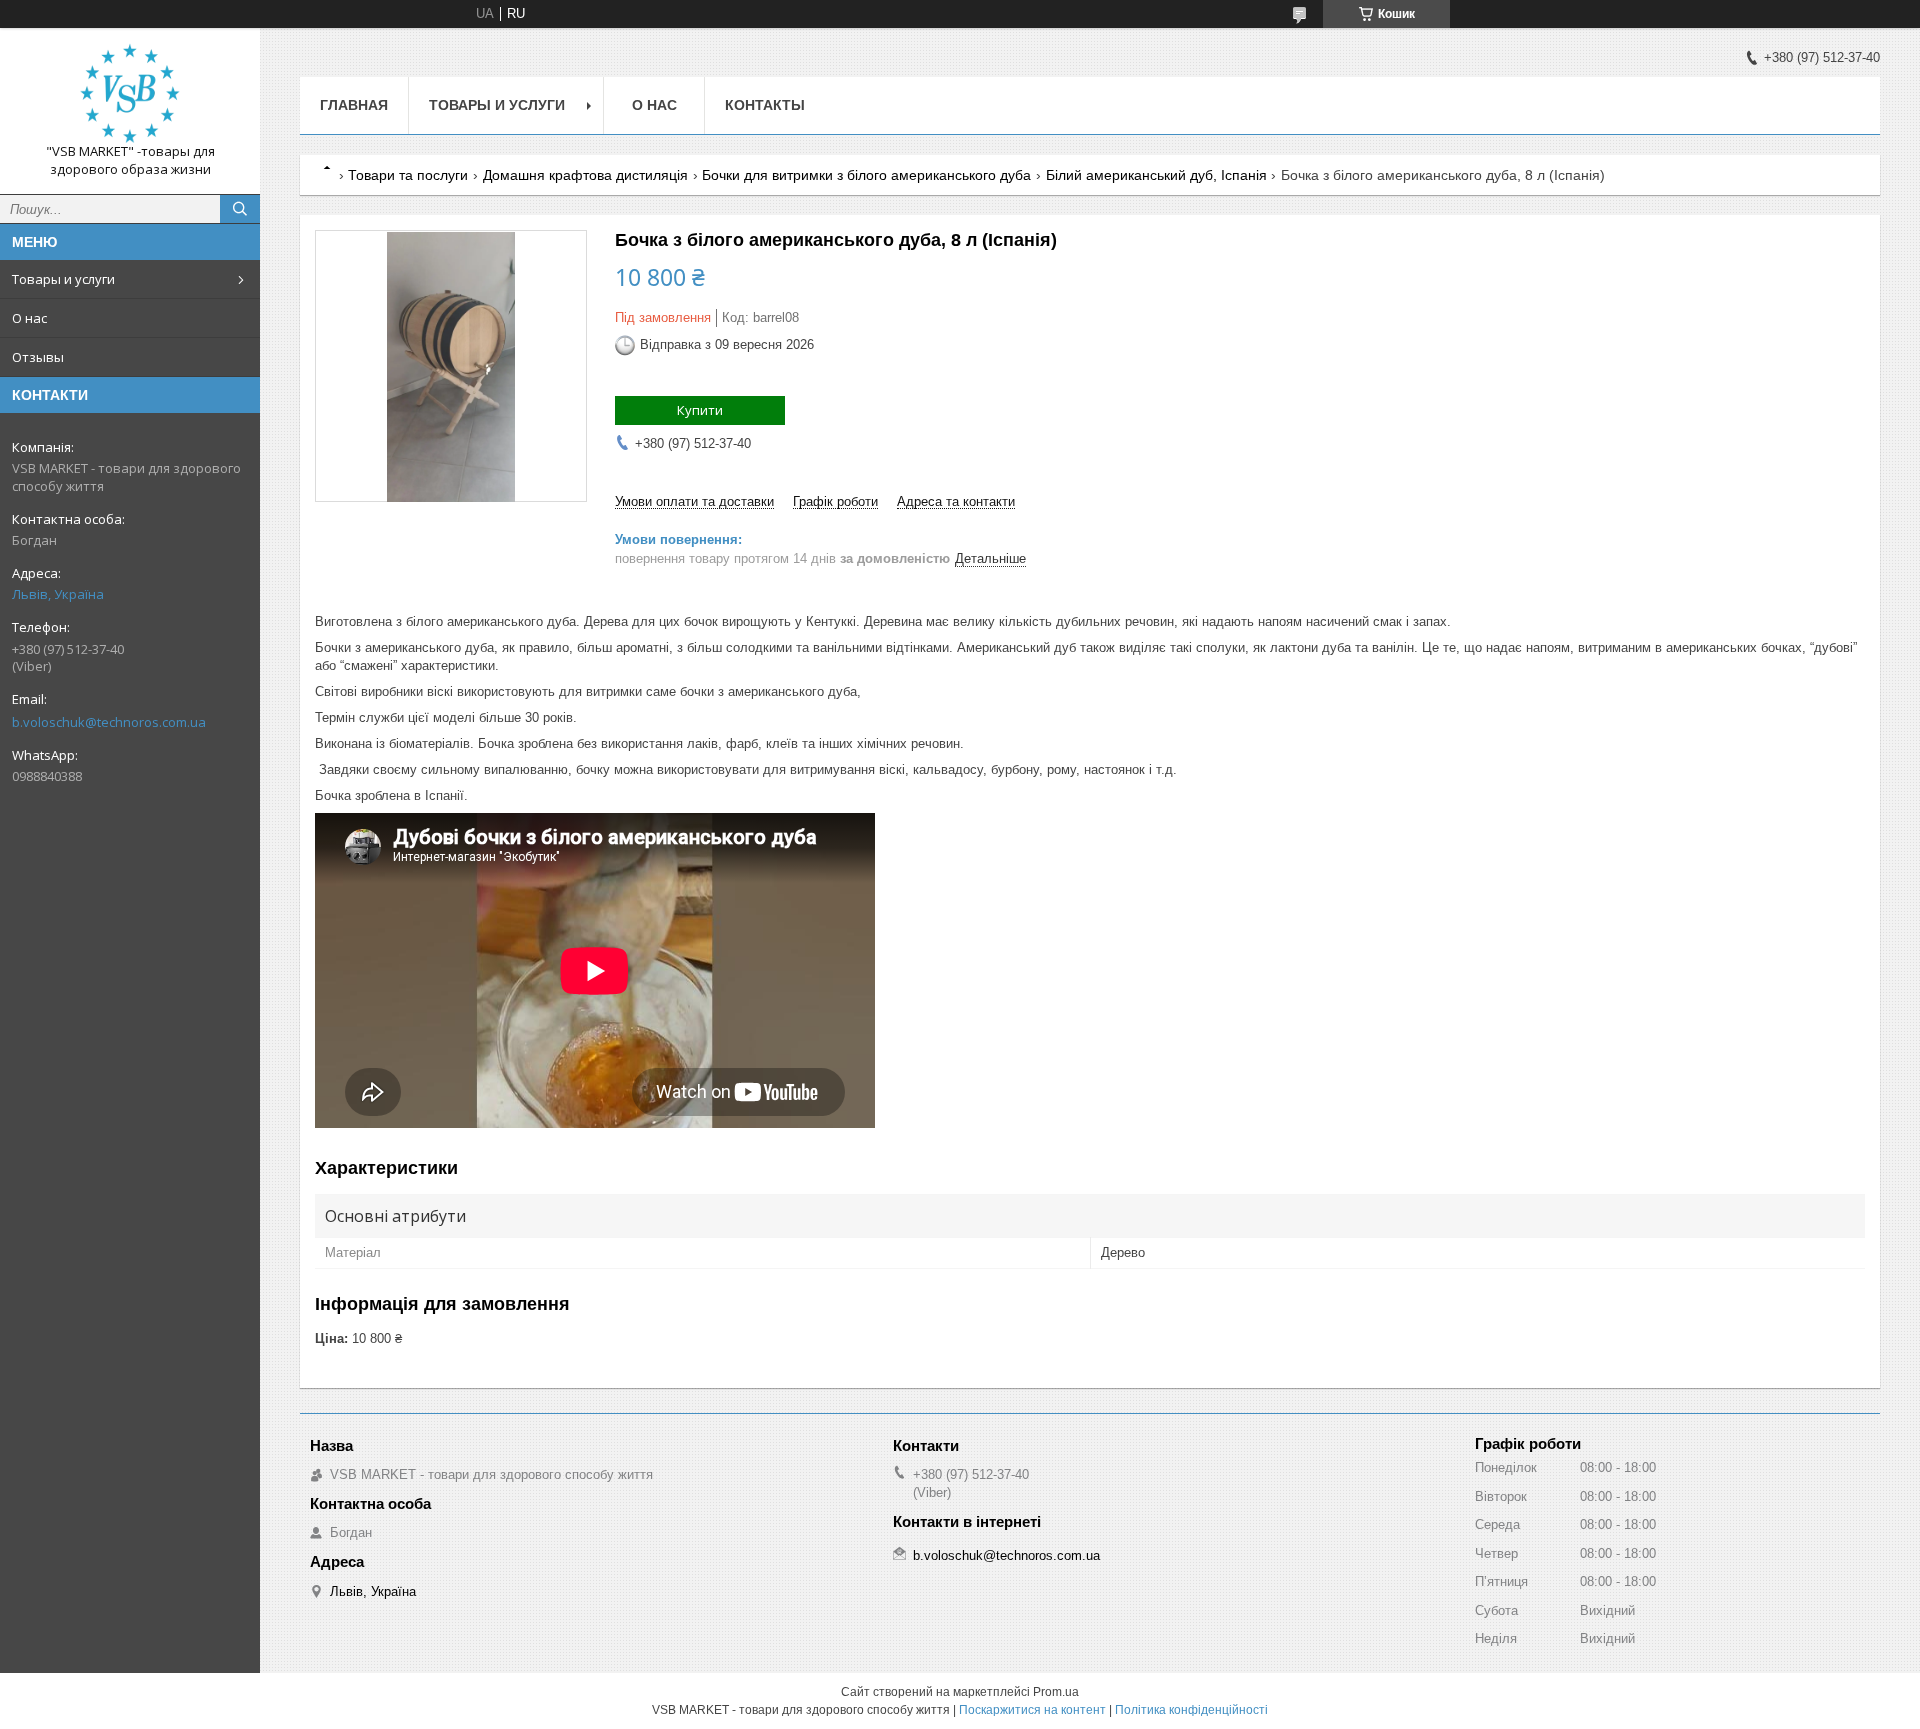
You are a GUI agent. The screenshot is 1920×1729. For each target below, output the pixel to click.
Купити (700, 410)
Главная (354, 105)
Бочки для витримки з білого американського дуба (866, 175)
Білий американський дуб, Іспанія (1156, 175)
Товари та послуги (408, 175)
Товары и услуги (63, 279)
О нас (29, 318)
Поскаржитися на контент (1032, 1710)
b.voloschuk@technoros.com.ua (109, 722)
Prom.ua (1056, 1692)
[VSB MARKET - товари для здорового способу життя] (130, 93)
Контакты (765, 105)
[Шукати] (240, 209)
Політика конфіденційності (1191, 1710)
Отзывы (38, 357)
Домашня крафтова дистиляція (585, 175)
